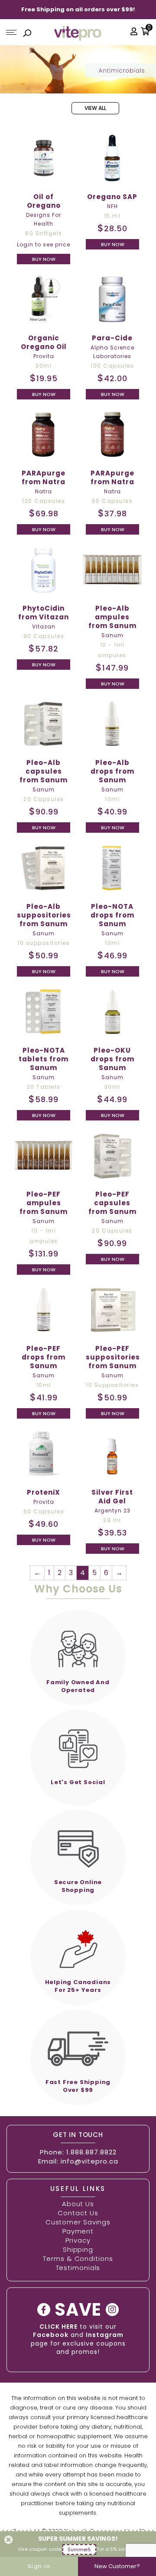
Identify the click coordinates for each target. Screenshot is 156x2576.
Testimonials (78, 2268)
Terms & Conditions (78, 2259)
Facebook (51, 2335)
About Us (78, 2204)
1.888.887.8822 (91, 2152)
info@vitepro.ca (89, 2161)
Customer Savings (78, 2222)
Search (27, 34)
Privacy (78, 2240)
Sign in (39, 2566)
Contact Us (78, 2213)
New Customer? (117, 2566)
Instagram (105, 2335)
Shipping (78, 2249)
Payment (78, 2231)
